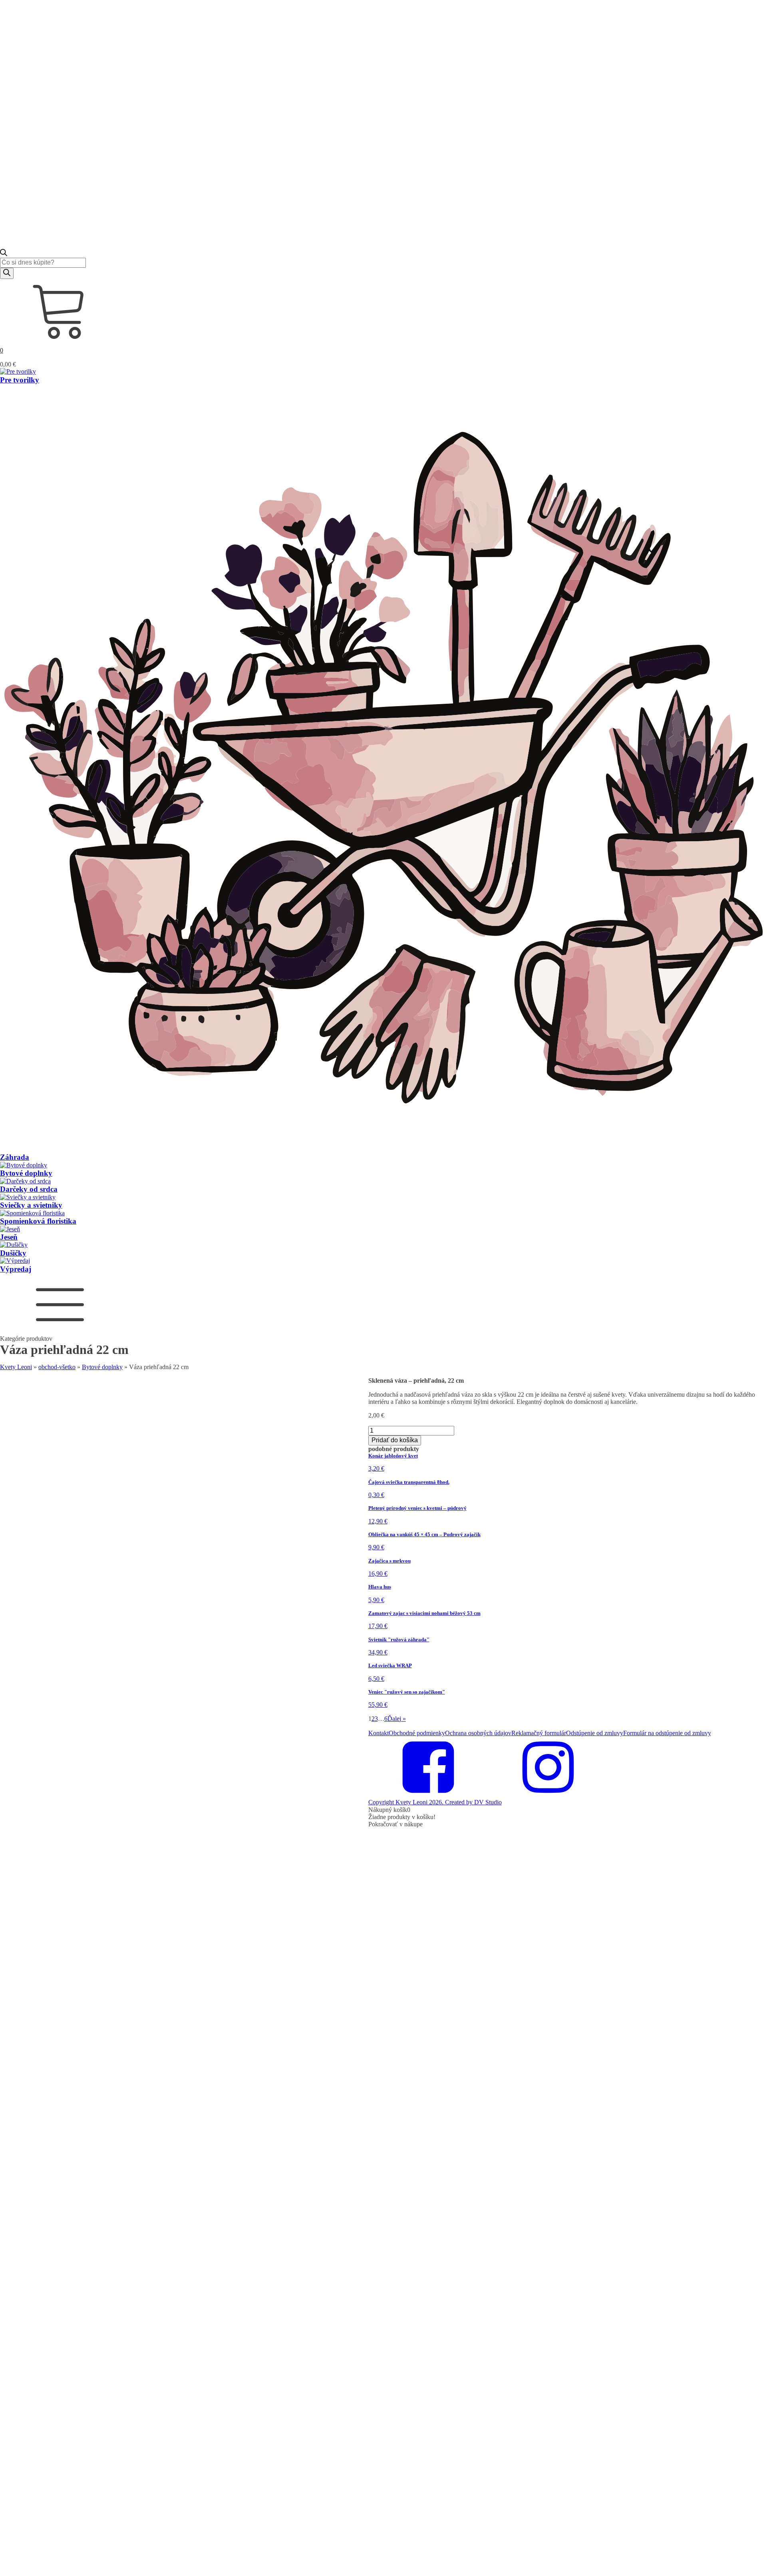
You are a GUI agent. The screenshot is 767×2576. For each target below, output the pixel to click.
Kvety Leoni (16, 1367)
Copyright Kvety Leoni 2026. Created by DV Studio (435, 1802)
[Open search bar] (4, 254)
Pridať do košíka (395, 1440)
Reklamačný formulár (539, 1733)
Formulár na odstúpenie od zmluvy (667, 1733)
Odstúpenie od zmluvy (595, 1733)
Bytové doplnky (102, 1367)
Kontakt (379, 1733)
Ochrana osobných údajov (478, 1733)
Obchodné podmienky (417, 1733)
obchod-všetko (57, 1367)
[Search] (7, 273)
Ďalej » (397, 1719)
